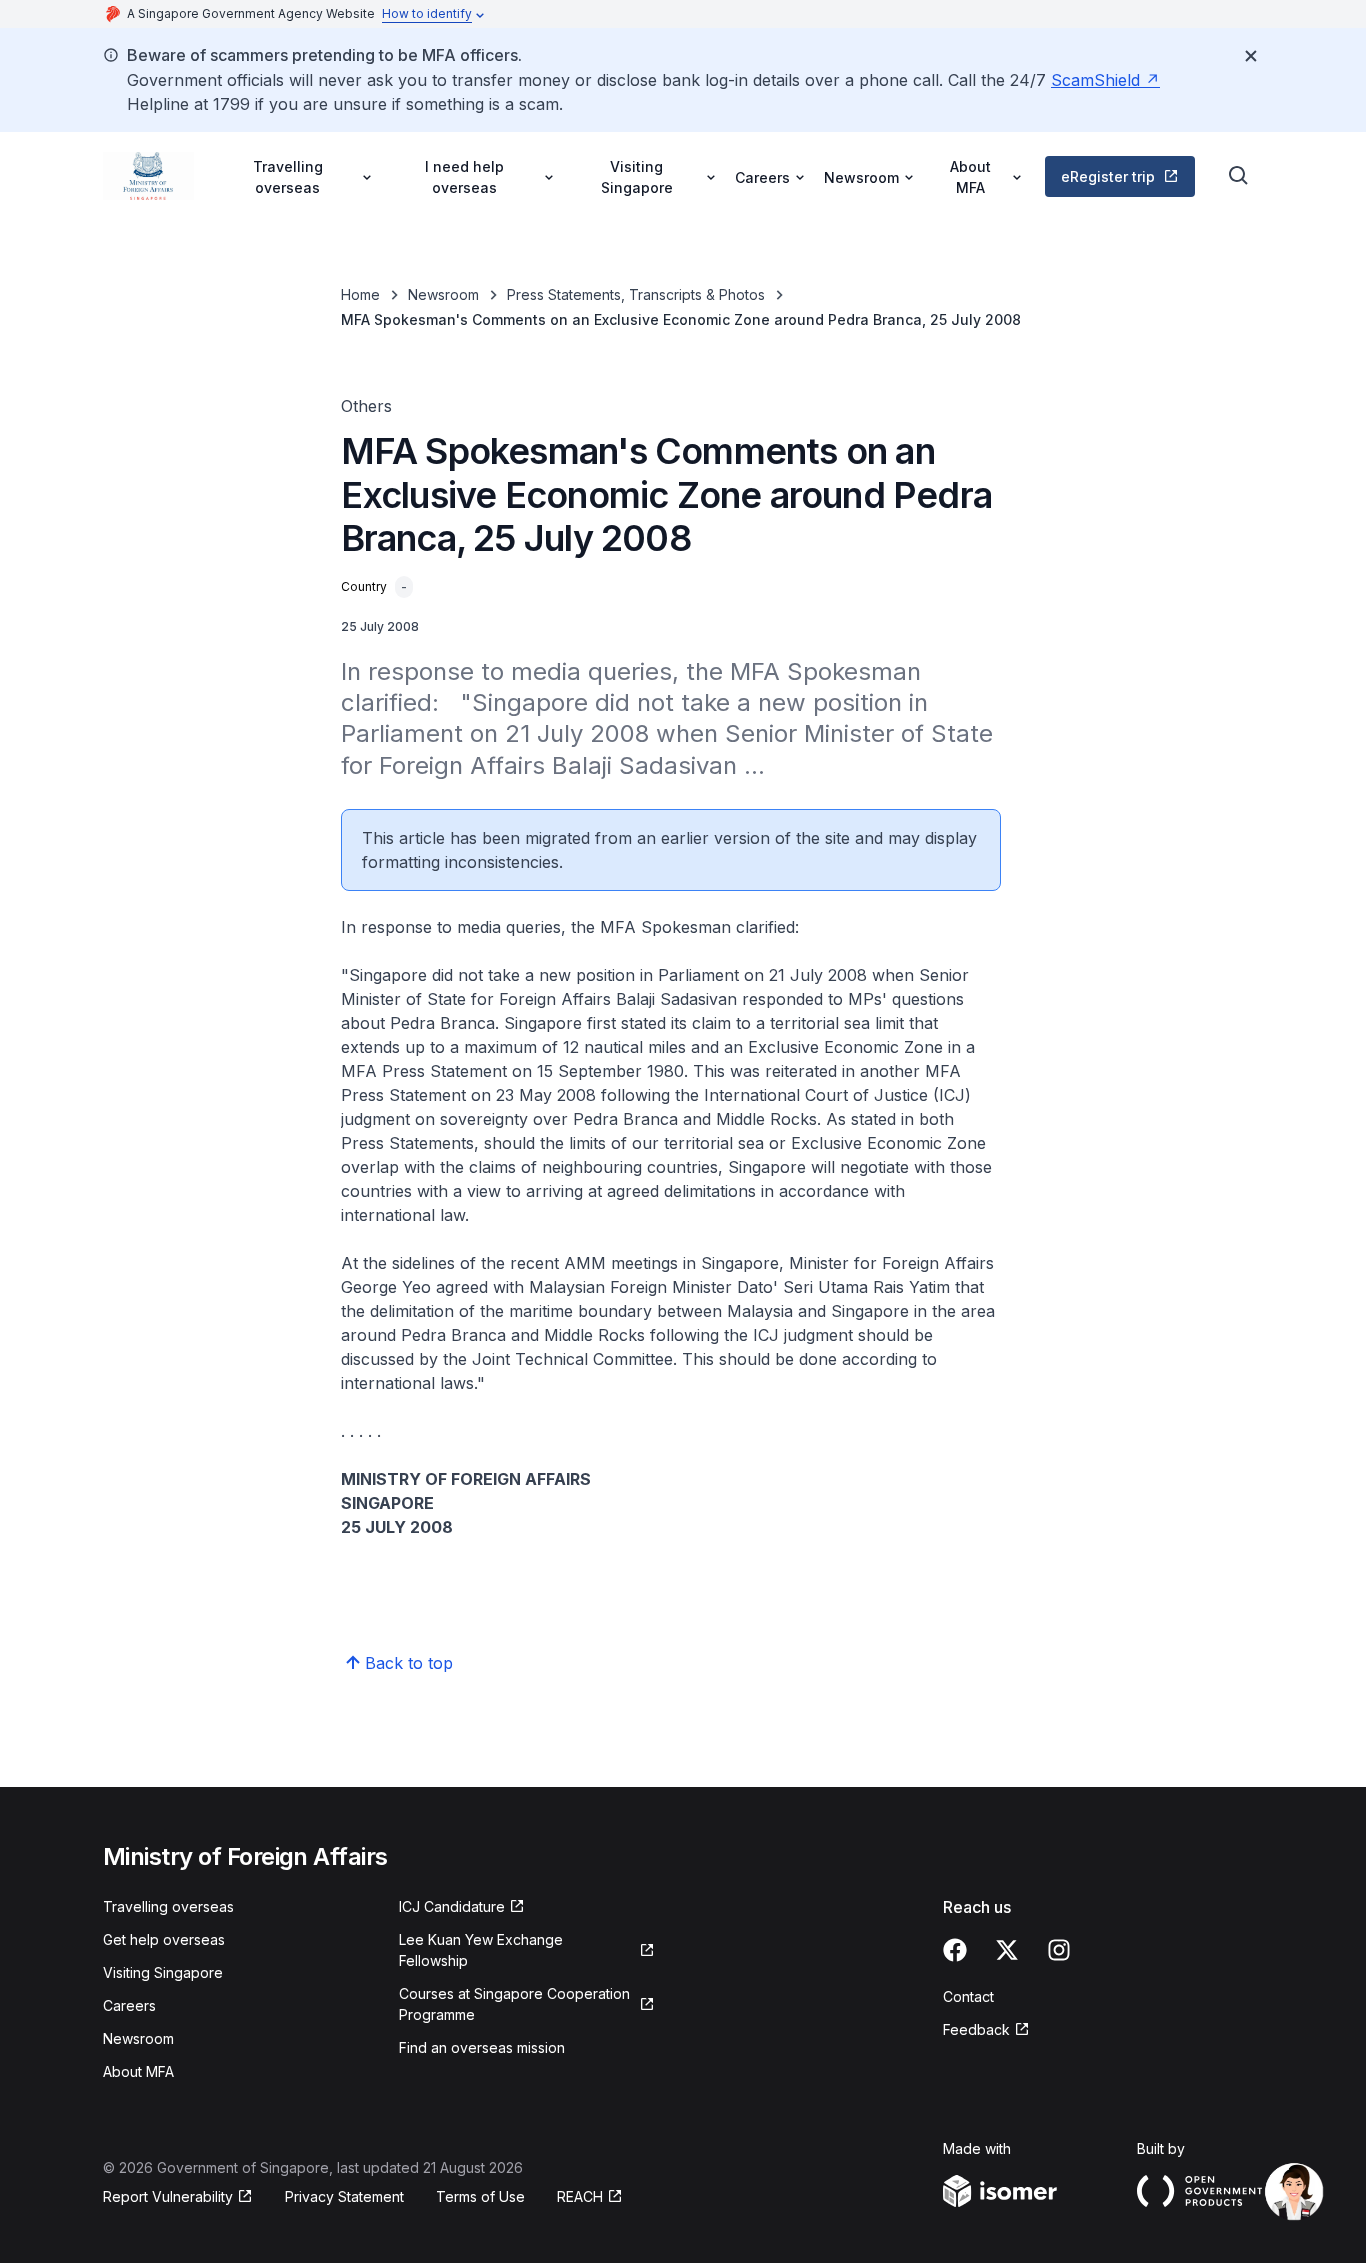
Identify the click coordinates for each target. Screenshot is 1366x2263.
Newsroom (443, 294)
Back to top (409, 1663)
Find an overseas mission (482, 2047)
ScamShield (1095, 80)
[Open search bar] (1239, 176)
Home (360, 294)
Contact (968, 1996)
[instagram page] (1059, 1950)
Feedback (976, 2029)
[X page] (1007, 1950)
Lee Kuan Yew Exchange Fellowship (481, 1950)
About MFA (138, 2071)
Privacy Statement (344, 2196)
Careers (129, 2005)
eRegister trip (1108, 176)
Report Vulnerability (168, 2196)
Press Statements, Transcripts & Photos (636, 294)
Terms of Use (480, 2196)
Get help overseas (164, 1939)
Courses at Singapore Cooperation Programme (514, 2004)
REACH (580, 2196)
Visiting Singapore (163, 1972)
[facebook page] (955, 1950)
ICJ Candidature (452, 1906)
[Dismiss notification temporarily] (1251, 56)
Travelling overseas (168, 1906)
